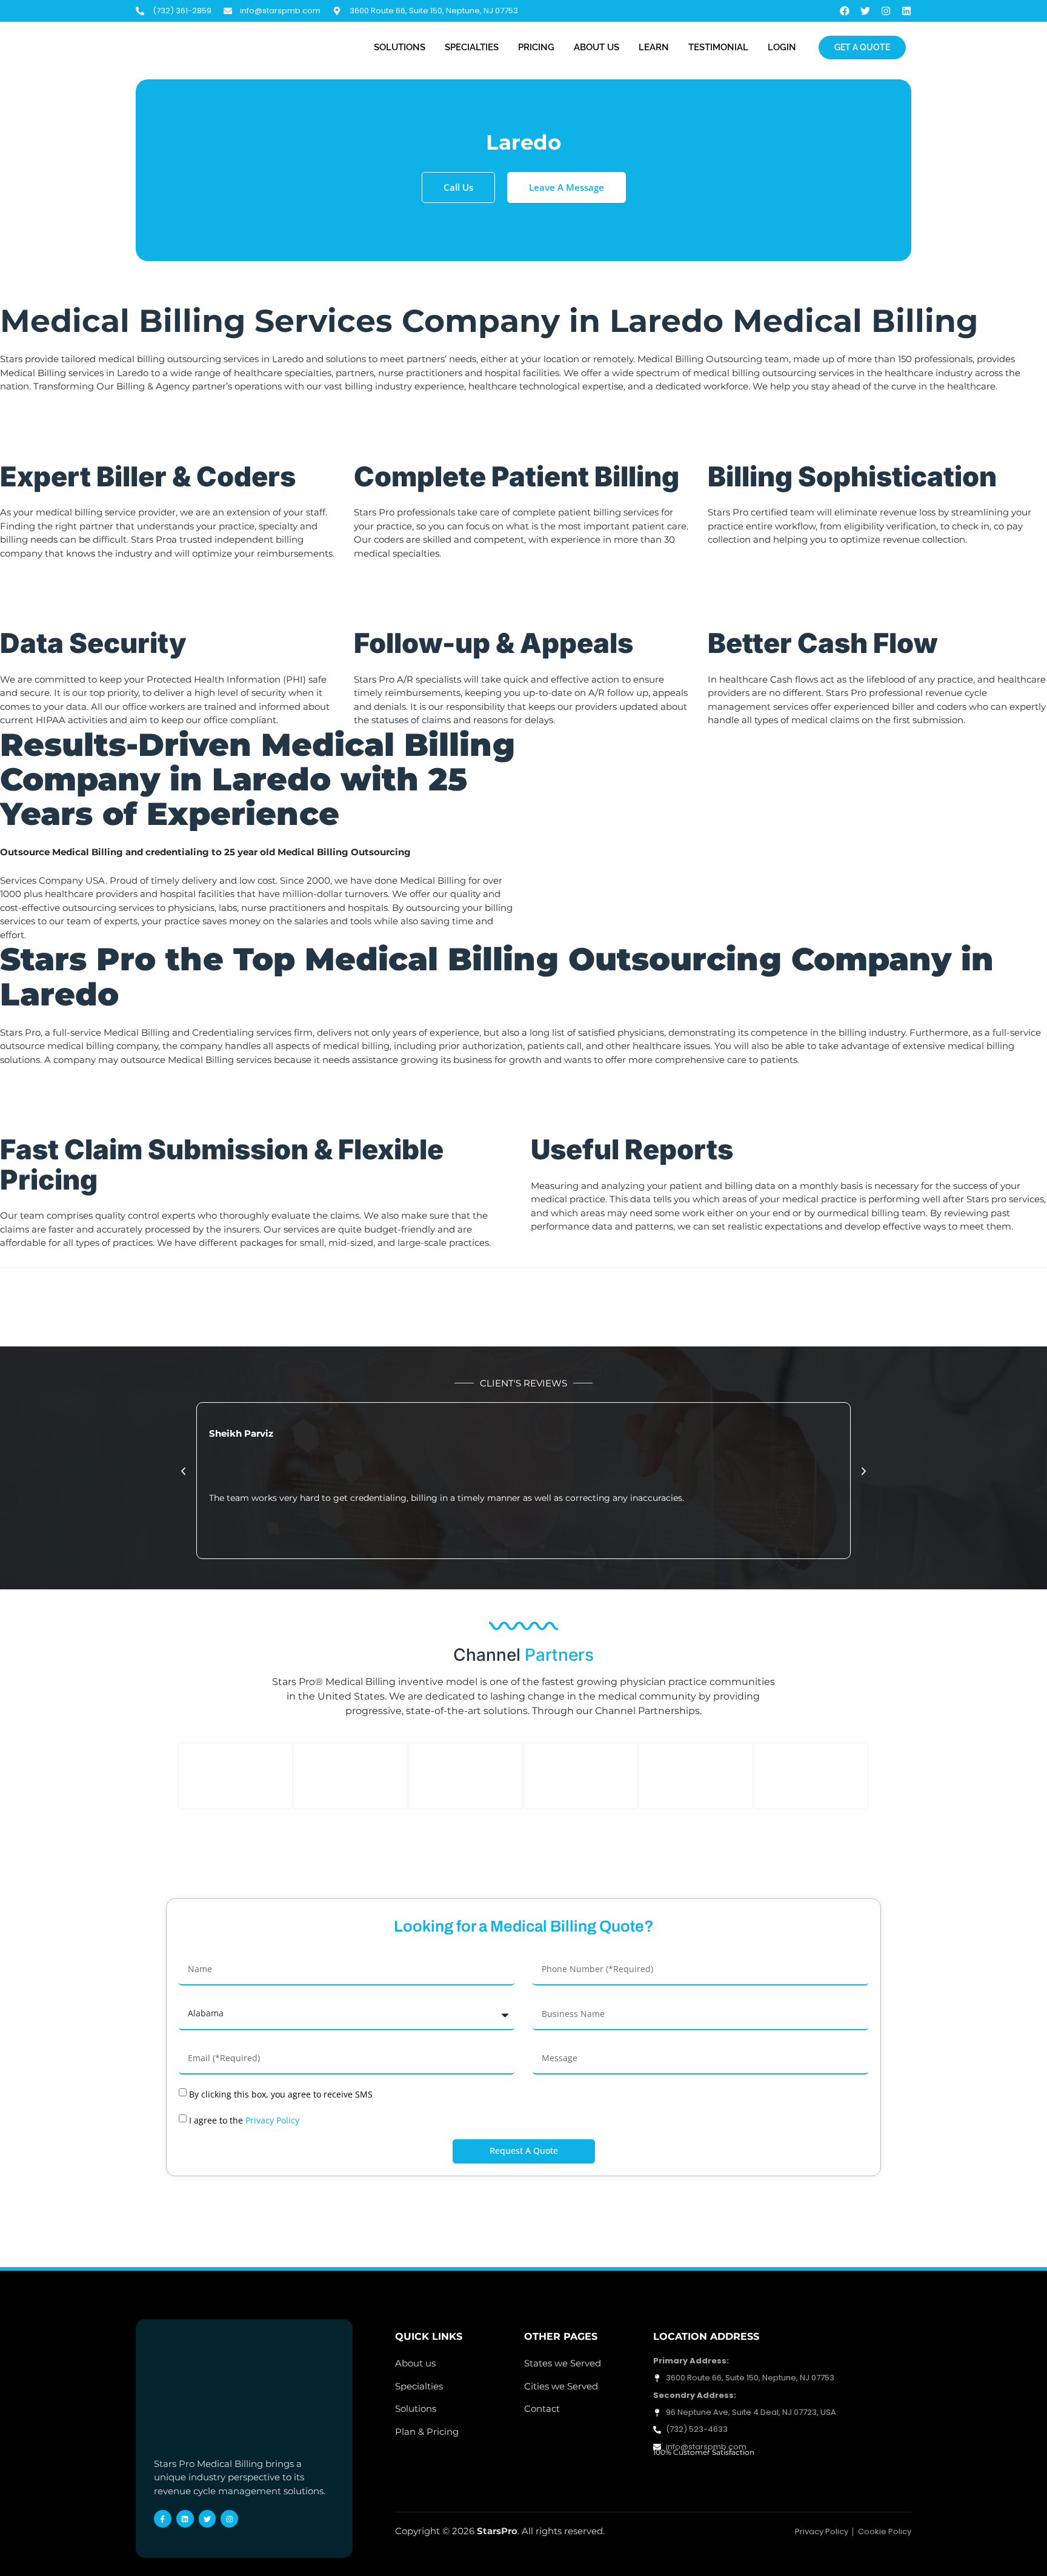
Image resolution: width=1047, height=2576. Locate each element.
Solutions (400, 47)
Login (782, 47)
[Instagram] (886, 11)
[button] (183, 1472)
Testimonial (718, 47)
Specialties (472, 47)
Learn (654, 47)
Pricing (536, 47)
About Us (597, 47)
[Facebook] (845, 11)
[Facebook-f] (163, 2519)
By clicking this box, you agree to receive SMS (281, 2094)
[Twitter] (865, 11)
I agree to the (244, 2120)
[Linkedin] (906, 11)
